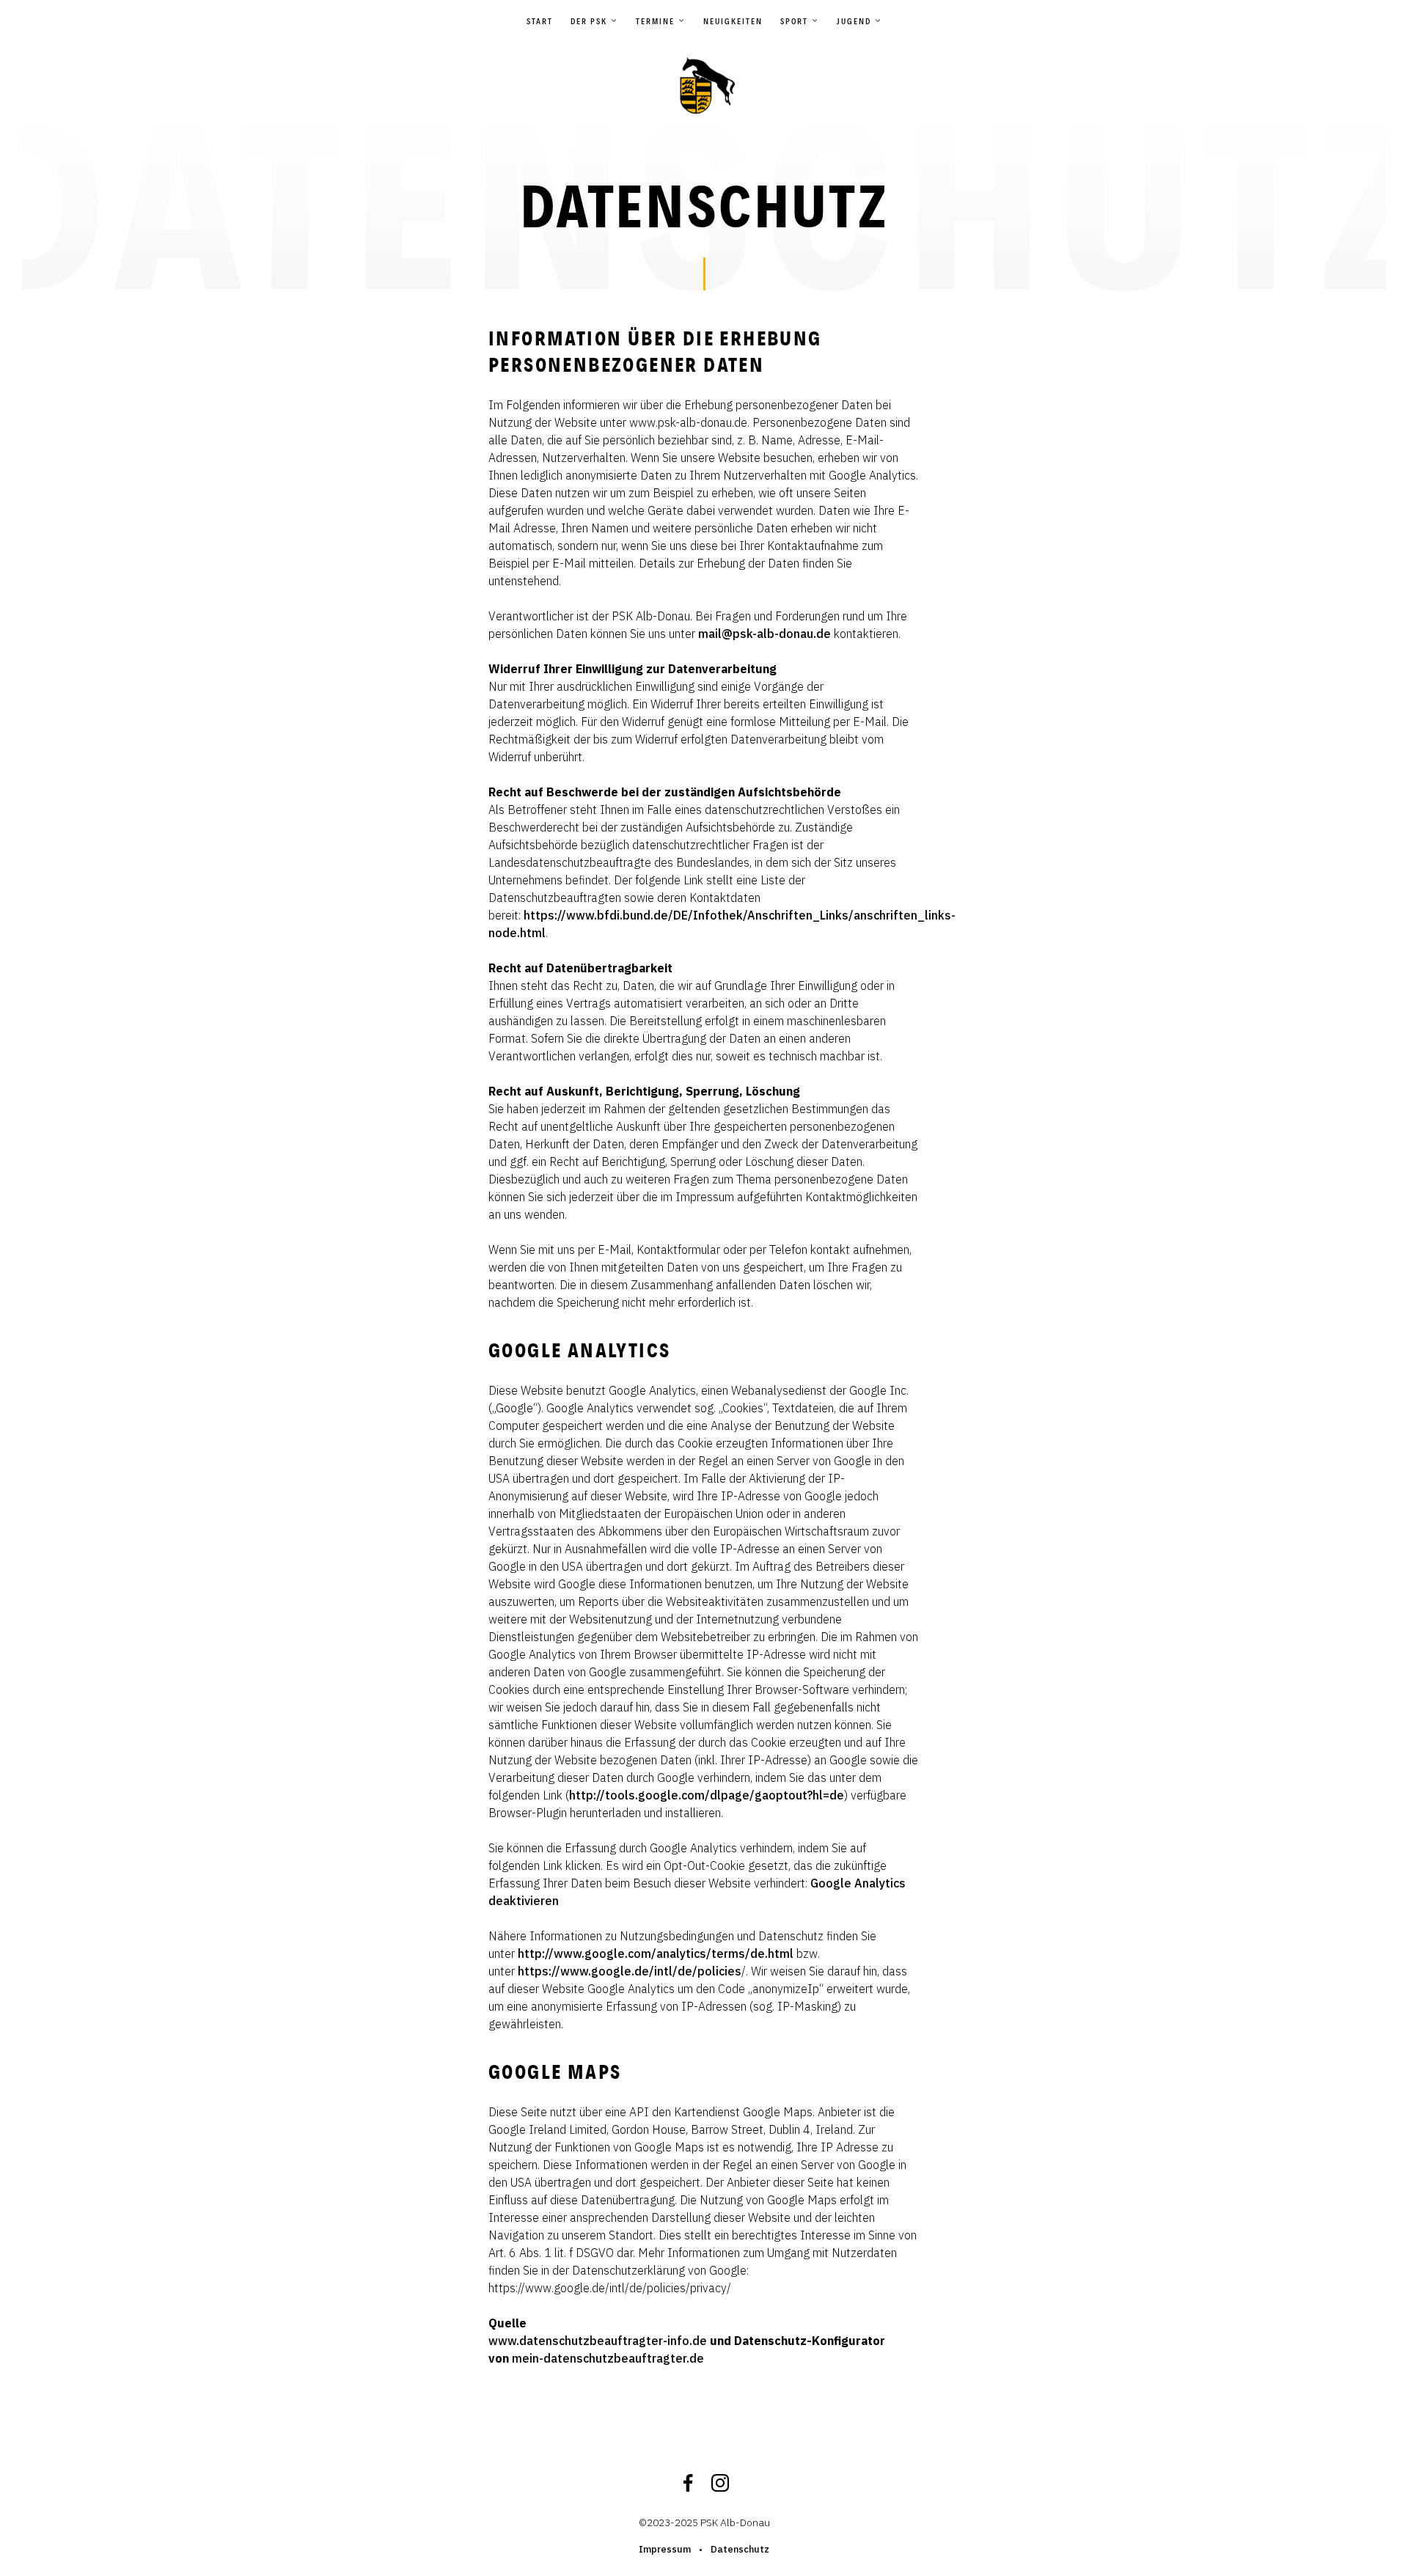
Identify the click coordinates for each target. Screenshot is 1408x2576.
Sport (794, 21)
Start (540, 21)
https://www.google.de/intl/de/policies (630, 1971)
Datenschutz (740, 2549)
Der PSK (589, 21)
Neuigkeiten (733, 21)
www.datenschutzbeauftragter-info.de (598, 2341)
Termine (655, 21)
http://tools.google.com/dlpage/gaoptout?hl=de (707, 1795)
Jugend (854, 21)
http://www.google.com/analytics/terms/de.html (656, 1953)
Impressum (665, 2549)
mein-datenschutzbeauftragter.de (608, 2358)
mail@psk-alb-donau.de (764, 634)
